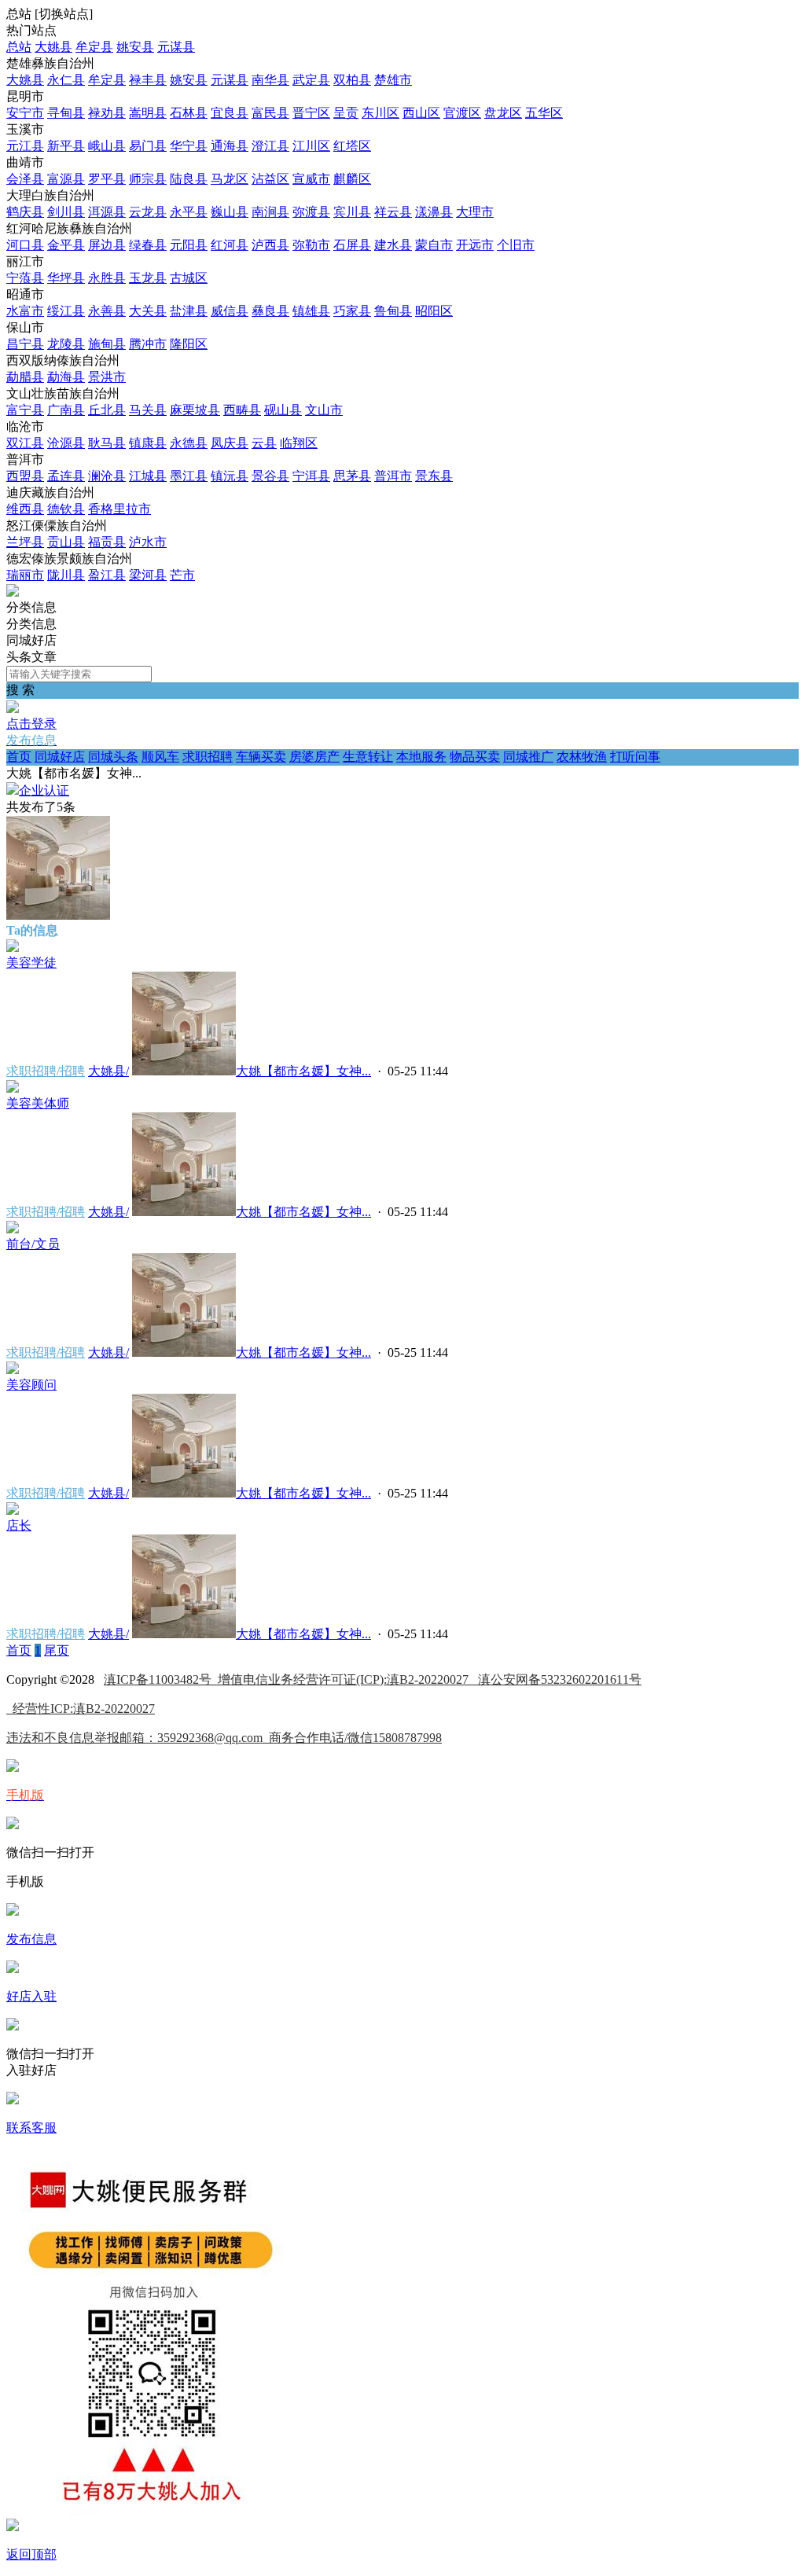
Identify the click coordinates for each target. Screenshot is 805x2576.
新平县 (66, 146)
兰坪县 (25, 542)
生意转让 (368, 757)
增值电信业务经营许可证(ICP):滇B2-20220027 (348, 1679)
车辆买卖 (261, 757)
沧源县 (66, 443)
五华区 (544, 113)
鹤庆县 (25, 212)
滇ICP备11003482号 (161, 1679)
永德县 (189, 443)
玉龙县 (148, 278)
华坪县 (66, 278)
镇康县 (148, 443)
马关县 (148, 410)
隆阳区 (189, 344)
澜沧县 (107, 476)
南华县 (270, 80)
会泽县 (25, 179)
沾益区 (270, 179)
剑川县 (66, 212)
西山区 (421, 113)
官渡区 (462, 113)
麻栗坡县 (195, 410)
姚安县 (135, 47)
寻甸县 (66, 113)
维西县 (25, 509)
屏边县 (107, 245)
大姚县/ (108, 1071)
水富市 (25, 311)
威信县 (230, 311)
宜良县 (230, 113)
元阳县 (189, 245)
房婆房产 (314, 757)
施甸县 (107, 344)
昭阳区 (434, 311)
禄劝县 (107, 113)
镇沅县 (230, 476)
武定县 (311, 80)
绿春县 (148, 245)
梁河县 (148, 575)
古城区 (189, 278)
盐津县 (189, 311)
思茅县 (352, 476)
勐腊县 (25, 377)
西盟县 (25, 476)
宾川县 (352, 212)
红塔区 (352, 146)
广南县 (66, 410)
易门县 (148, 146)
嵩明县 (148, 113)
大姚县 (53, 47)
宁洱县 (311, 476)
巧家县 (352, 311)
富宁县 (25, 410)
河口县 (25, 245)
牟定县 (94, 47)
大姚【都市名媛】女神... (303, 1071)
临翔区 (299, 443)
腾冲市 (148, 344)
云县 (264, 443)
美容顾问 (31, 1385)
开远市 (475, 245)
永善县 (107, 311)
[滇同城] (13, 592)
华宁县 (189, 146)
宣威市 (311, 179)
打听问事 (635, 757)
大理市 (475, 212)
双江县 (25, 443)
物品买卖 (475, 757)
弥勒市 (311, 245)
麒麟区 (352, 179)
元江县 (25, 146)
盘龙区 (503, 113)
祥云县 (393, 212)
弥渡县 (311, 212)
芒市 (182, 575)
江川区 (311, 146)
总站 (19, 47)
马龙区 (230, 179)
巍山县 (230, 212)
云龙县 (148, 212)
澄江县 (270, 146)
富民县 (270, 113)
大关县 (148, 311)
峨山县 (107, 146)
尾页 (57, 1650)
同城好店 (60, 757)
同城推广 (528, 757)
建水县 (393, 245)
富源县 (66, 179)
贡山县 (66, 542)
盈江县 (107, 575)
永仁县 (66, 80)
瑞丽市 (25, 575)
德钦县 (66, 509)
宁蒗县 (25, 278)
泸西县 (270, 245)
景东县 (434, 476)
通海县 (230, 146)
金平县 (66, 245)
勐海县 (66, 377)
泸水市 (148, 542)
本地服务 (421, 757)
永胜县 (107, 278)
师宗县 (148, 179)
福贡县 (107, 542)
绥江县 (66, 311)
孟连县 (66, 476)
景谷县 (270, 476)
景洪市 (107, 377)
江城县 (148, 476)
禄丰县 (148, 80)
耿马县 (107, 443)
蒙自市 (434, 245)
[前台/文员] (13, 1229)
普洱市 (393, 476)
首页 (19, 757)
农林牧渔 (582, 757)
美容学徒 (31, 963)
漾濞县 (434, 212)
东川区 (380, 113)
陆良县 (189, 179)
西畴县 (242, 410)
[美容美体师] (13, 1088)
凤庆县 (230, 443)
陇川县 (66, 575)
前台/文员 (33, 1244)
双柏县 (352, 80)
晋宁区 (311, 113)
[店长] (13, 1510)
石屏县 (352, 245)
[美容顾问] (13, 1370)
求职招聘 (208, 757)
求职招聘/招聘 (46, 1071)
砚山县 (283, 410)
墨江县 (189, 476)
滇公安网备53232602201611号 (560, 1679)
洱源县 (107, 212)
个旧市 (516, 245)
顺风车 (160, 757)
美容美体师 (38, 1103)
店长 (19, 1525)
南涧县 (270, 212)
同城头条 (113, 757)
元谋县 (176, 47)
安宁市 (25, 113)
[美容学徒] (13, 948)
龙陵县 (66, 344)
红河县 (230, 245)
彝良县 (270, 311)
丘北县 (107, 410)
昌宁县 (25, 344)
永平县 (189, 212)
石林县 (189, 113)
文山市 (324, 410)
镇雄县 (311, 311)
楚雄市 (393, 80)
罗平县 (107, 179)
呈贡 (346, 113)
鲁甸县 (393, 311)
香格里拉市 (119, 509)
